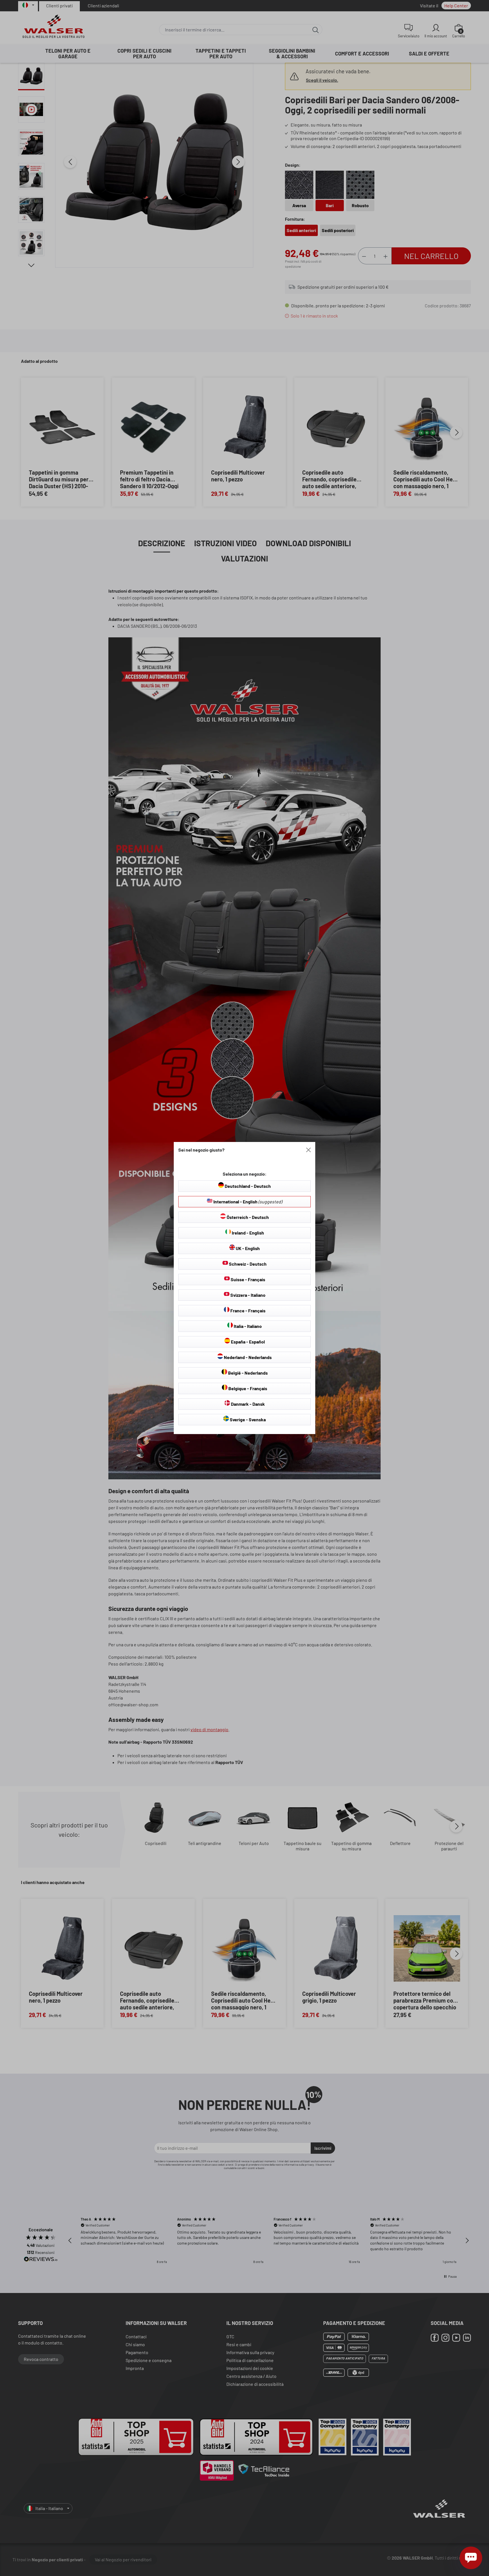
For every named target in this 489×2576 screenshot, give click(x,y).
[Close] (308, 1150)
